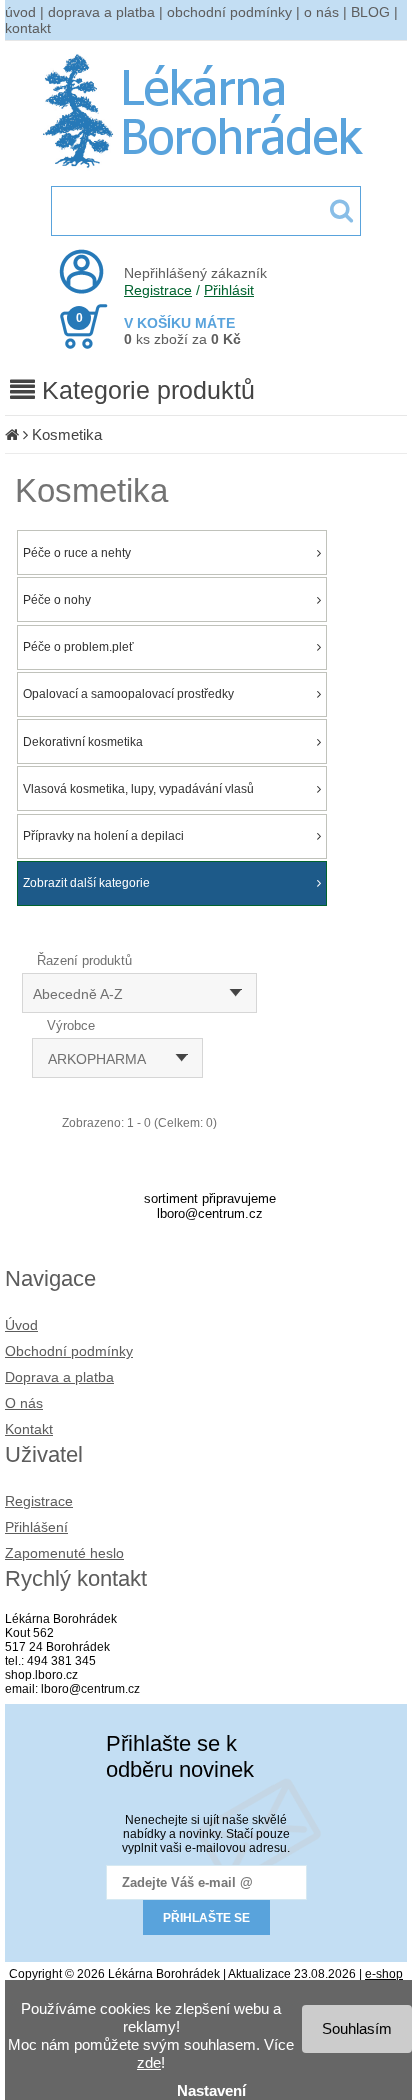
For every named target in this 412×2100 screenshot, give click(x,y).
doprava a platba (101, 12)
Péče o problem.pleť (78, 647)
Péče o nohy (57, 600)
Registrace (158, 290)
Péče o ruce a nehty (77, 553)
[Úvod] (12, 434)
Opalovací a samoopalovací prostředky (128, 694)
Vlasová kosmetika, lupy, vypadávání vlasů (138, 789)
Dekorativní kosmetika (83, 742)
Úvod (21, 1325)
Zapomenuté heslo (64, 1553)
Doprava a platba (59, 1377)
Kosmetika (67, 434)
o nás (321, 12)
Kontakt (29, 1429)
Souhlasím (357, 2028)
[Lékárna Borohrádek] (206, 168)
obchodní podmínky (229, 12)
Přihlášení (36, 1527)
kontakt (28, 28)
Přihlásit (229, 290)
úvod (20, 12)
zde (149, 2062)
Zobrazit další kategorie (86, 883)
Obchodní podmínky (69, 1351)
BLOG (370, 12)
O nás (24, 1403)
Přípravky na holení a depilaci (103, 836)
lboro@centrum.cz (210, 1213)
